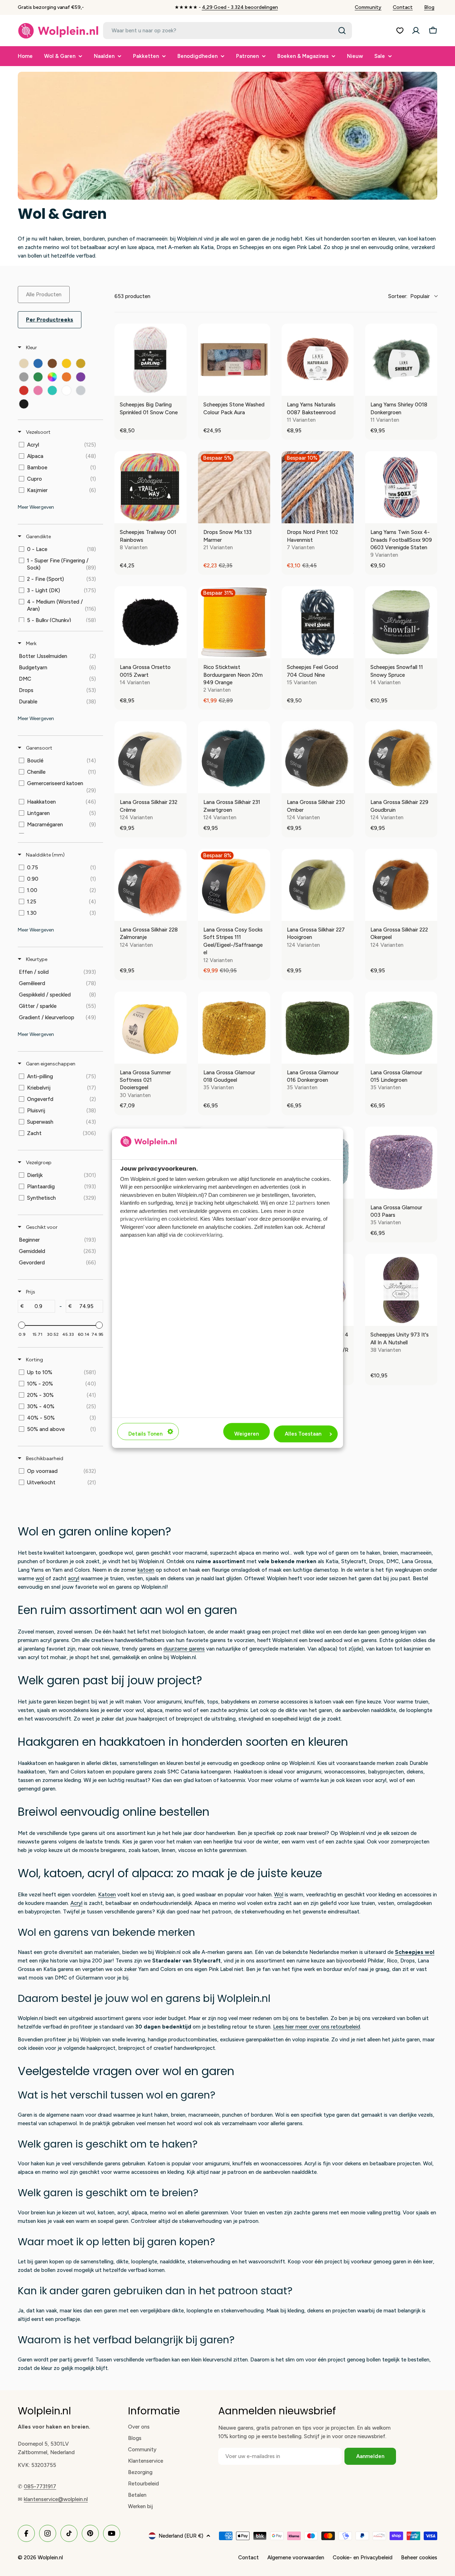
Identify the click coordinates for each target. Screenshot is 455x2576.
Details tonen (145, 1434)
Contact (403, 7)
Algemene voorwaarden (296, 2558)
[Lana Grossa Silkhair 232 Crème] (151, 757)
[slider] (22, 1325)
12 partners (302, 1203)
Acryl (76, 1903)
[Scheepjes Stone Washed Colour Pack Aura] (234, 360)
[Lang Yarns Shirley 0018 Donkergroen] (401, 360)
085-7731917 (40, 2486)
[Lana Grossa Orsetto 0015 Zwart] (151, 622)
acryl (74, 1578)
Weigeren (247, 1434)
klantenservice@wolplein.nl (56, 2499)
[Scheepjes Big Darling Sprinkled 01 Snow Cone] (151, 360)
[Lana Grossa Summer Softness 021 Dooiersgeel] (151, 1028)
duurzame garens (184, 1649)
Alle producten (44, 295)
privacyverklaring (140, 1219)
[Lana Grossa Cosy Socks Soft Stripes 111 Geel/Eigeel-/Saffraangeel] (234, 885)
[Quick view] (180, 389)
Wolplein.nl (50, 2558)
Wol (279, 1895)
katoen (146, 1570)
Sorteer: (409, 296)
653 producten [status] (132, 296)
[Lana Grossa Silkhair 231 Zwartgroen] (234, 757)
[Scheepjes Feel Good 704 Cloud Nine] (318, 622)
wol (40, 1578)
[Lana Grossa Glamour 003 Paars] (401, 1163)
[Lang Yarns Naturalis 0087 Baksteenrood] (318, 360)
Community (368, 7)
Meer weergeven (36, 507)
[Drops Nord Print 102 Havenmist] (318, 487)
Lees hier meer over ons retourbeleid (317, 2027)
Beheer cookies (419, 2558)
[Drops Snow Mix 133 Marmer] (234, 487)
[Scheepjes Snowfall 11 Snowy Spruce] (401, 622)
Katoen (107, 1895)
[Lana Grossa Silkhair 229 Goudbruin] (401, 757)
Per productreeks (50, 320)
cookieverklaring (203, 1235)
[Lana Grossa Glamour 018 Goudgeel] (234, 1028)
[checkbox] (24, 363)
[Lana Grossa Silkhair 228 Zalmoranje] (151, 885)
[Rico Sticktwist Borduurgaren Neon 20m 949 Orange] (234, 622)
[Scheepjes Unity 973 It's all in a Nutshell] (401, 1290)
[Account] (416, 31)
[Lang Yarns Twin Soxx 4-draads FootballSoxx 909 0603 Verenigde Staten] (401, 487)
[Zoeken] (342, 31)
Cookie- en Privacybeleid (363, 2558)
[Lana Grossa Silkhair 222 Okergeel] (401, 885)
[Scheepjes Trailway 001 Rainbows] (151, 487)
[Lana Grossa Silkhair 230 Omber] (318, 757)
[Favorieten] (400, 31)
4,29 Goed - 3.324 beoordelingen (240, 7)
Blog (429, 7)
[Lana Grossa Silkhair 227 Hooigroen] (318, 885)
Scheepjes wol (415, 1952)
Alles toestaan (303, 1434)
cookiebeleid (183, 1219)
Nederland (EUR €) (181, 2536)
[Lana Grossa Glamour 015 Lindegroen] (401, 1028)
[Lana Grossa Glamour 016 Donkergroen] (318, 1028)
